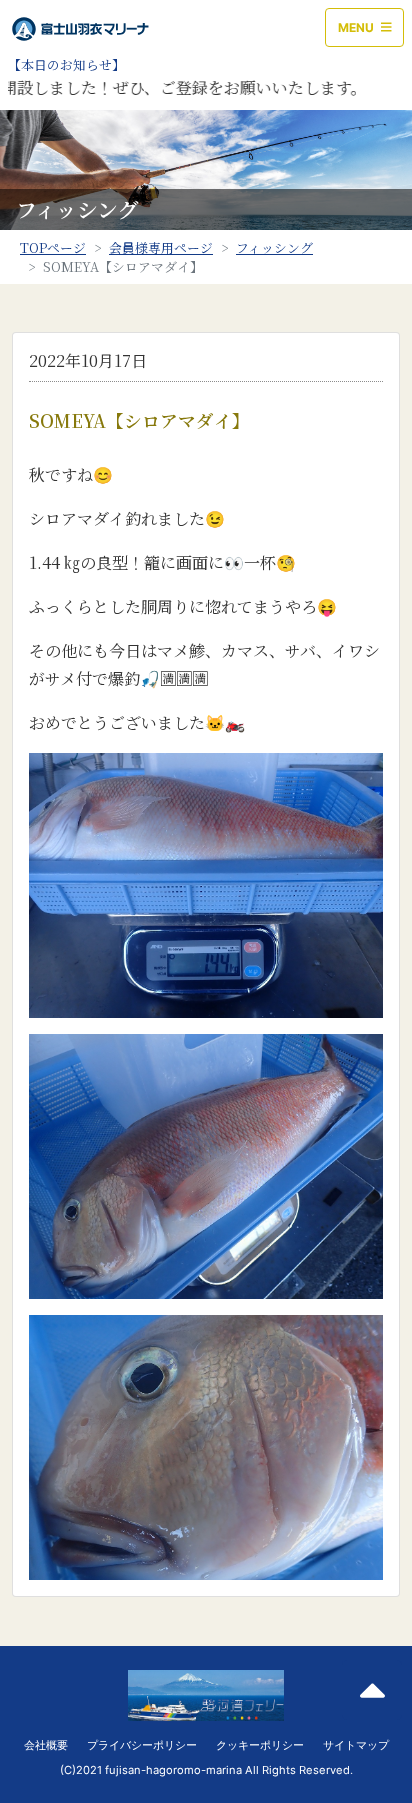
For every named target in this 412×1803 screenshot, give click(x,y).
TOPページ (53, 247)
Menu (357, 27)
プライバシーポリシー (142, 1745)
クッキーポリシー (260, 1745)
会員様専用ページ (161, 247)
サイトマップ (356, 1745)
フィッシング (274, 247)
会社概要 (46, 1745)
